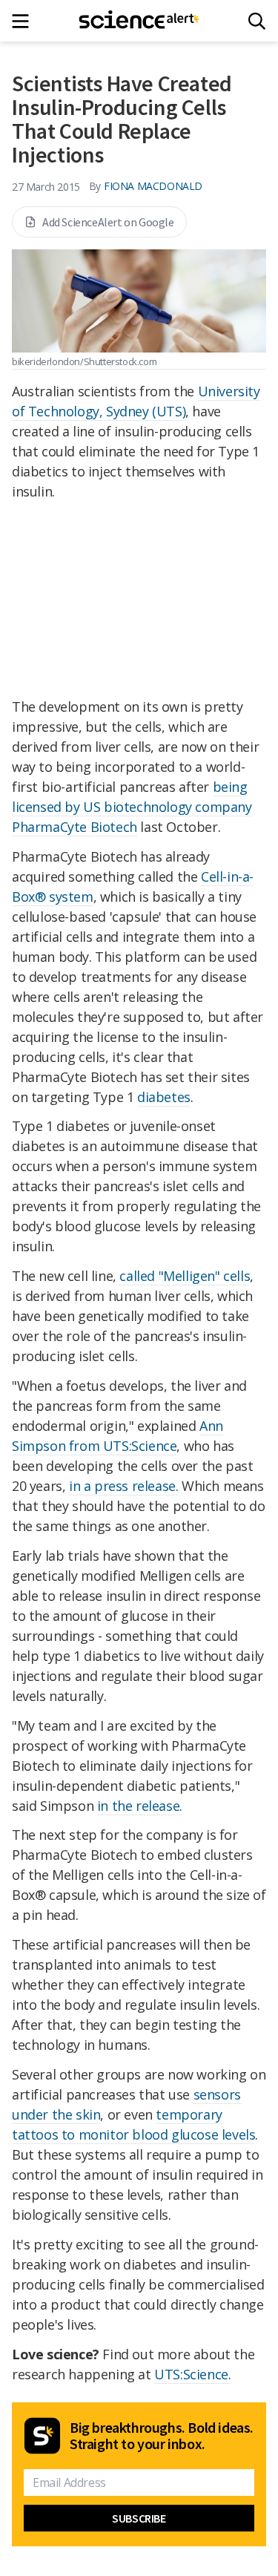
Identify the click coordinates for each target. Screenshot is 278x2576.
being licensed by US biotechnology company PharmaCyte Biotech (132, 807)
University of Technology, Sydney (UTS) (136, 401)
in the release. (140, 1806)
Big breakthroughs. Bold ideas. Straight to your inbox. (162, 2436)
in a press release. (123, 1486)
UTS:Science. (192, 2374)
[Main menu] (25, 21)
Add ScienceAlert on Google (108, 222)
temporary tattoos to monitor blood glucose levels (133, 2124)
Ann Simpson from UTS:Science (118, 1436)
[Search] (257, 21)
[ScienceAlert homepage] (139, 21)
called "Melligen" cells (185, 1276)
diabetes (164, 1097)
